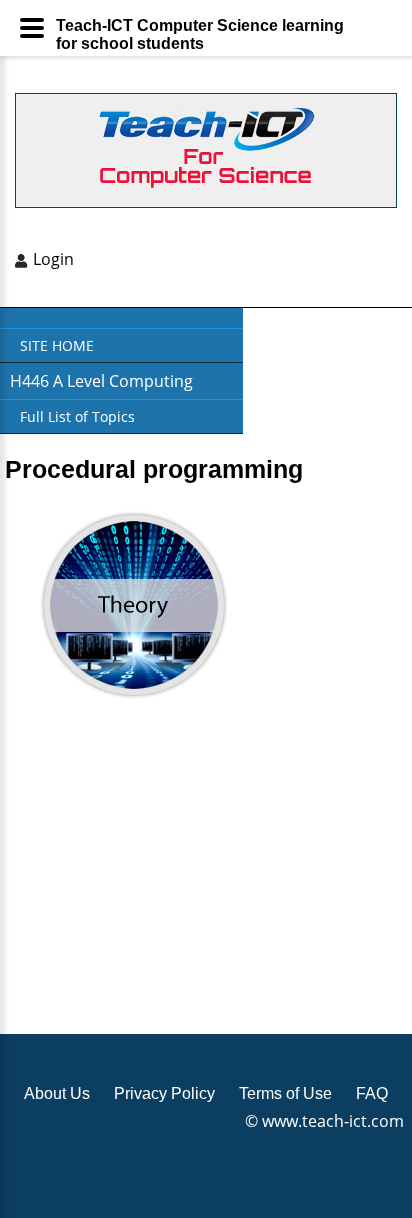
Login (53, 259)
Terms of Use (285, 1093)
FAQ (372, 1093)
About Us (57, 1093)
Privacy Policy (164, 1093)
